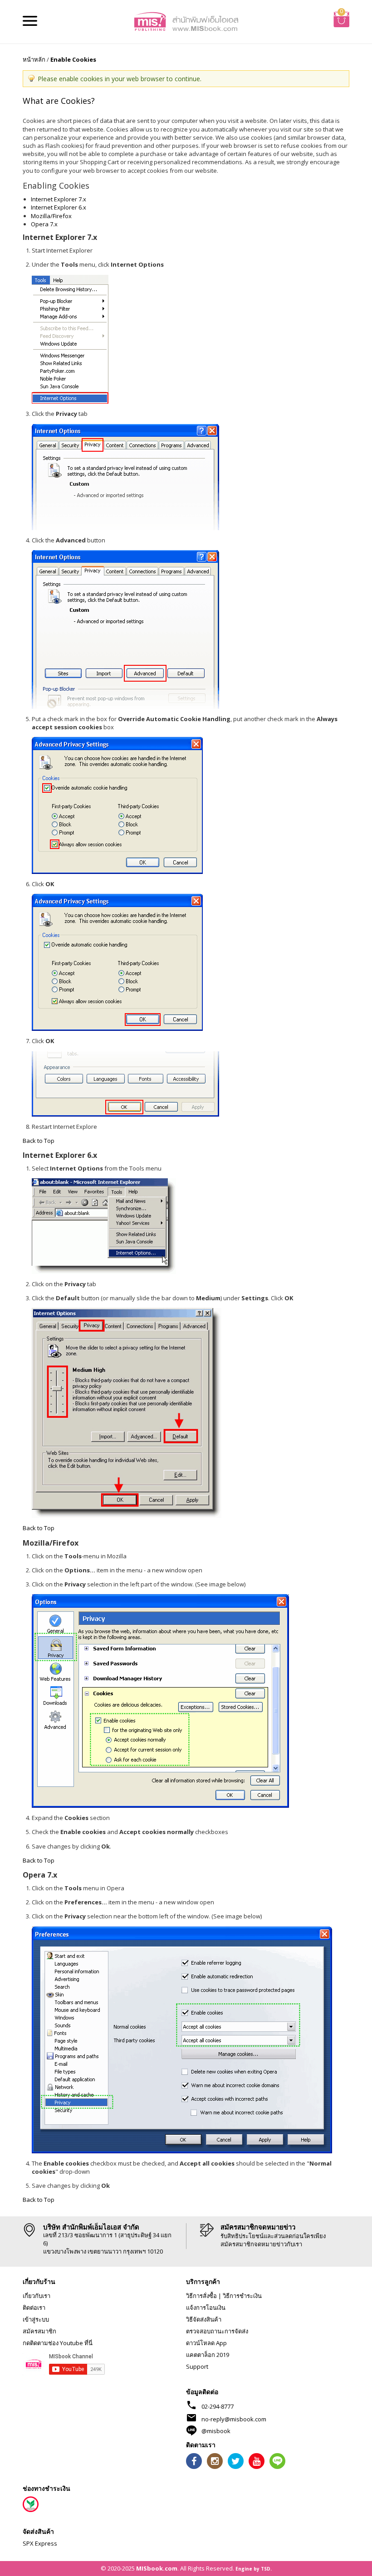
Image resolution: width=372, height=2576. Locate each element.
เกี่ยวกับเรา (37, 2296)
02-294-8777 (218, 2406)
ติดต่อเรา (34, 2308)
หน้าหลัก (34, 59)
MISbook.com (157, 2568)
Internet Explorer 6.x (59, 207)
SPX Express (40, 2543)
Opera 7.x (44, 224)
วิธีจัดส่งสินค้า (204, 2319)
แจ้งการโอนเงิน (206, 2308)
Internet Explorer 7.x (59, 199)
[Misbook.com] (186, 21)
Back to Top (39, 1141)
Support (197, 2366)
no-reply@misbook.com (234, 2419)
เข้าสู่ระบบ (36, 2319)
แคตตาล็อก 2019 (208, 2355)
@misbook (216, 2431)
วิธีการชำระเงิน (242, 2296)
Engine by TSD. (254, 2569)
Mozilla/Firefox (51, 216)
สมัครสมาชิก (39, 2331)
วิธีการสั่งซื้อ (201, 2296)
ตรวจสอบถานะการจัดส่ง (217, 2331)
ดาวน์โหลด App (206, 2343)
